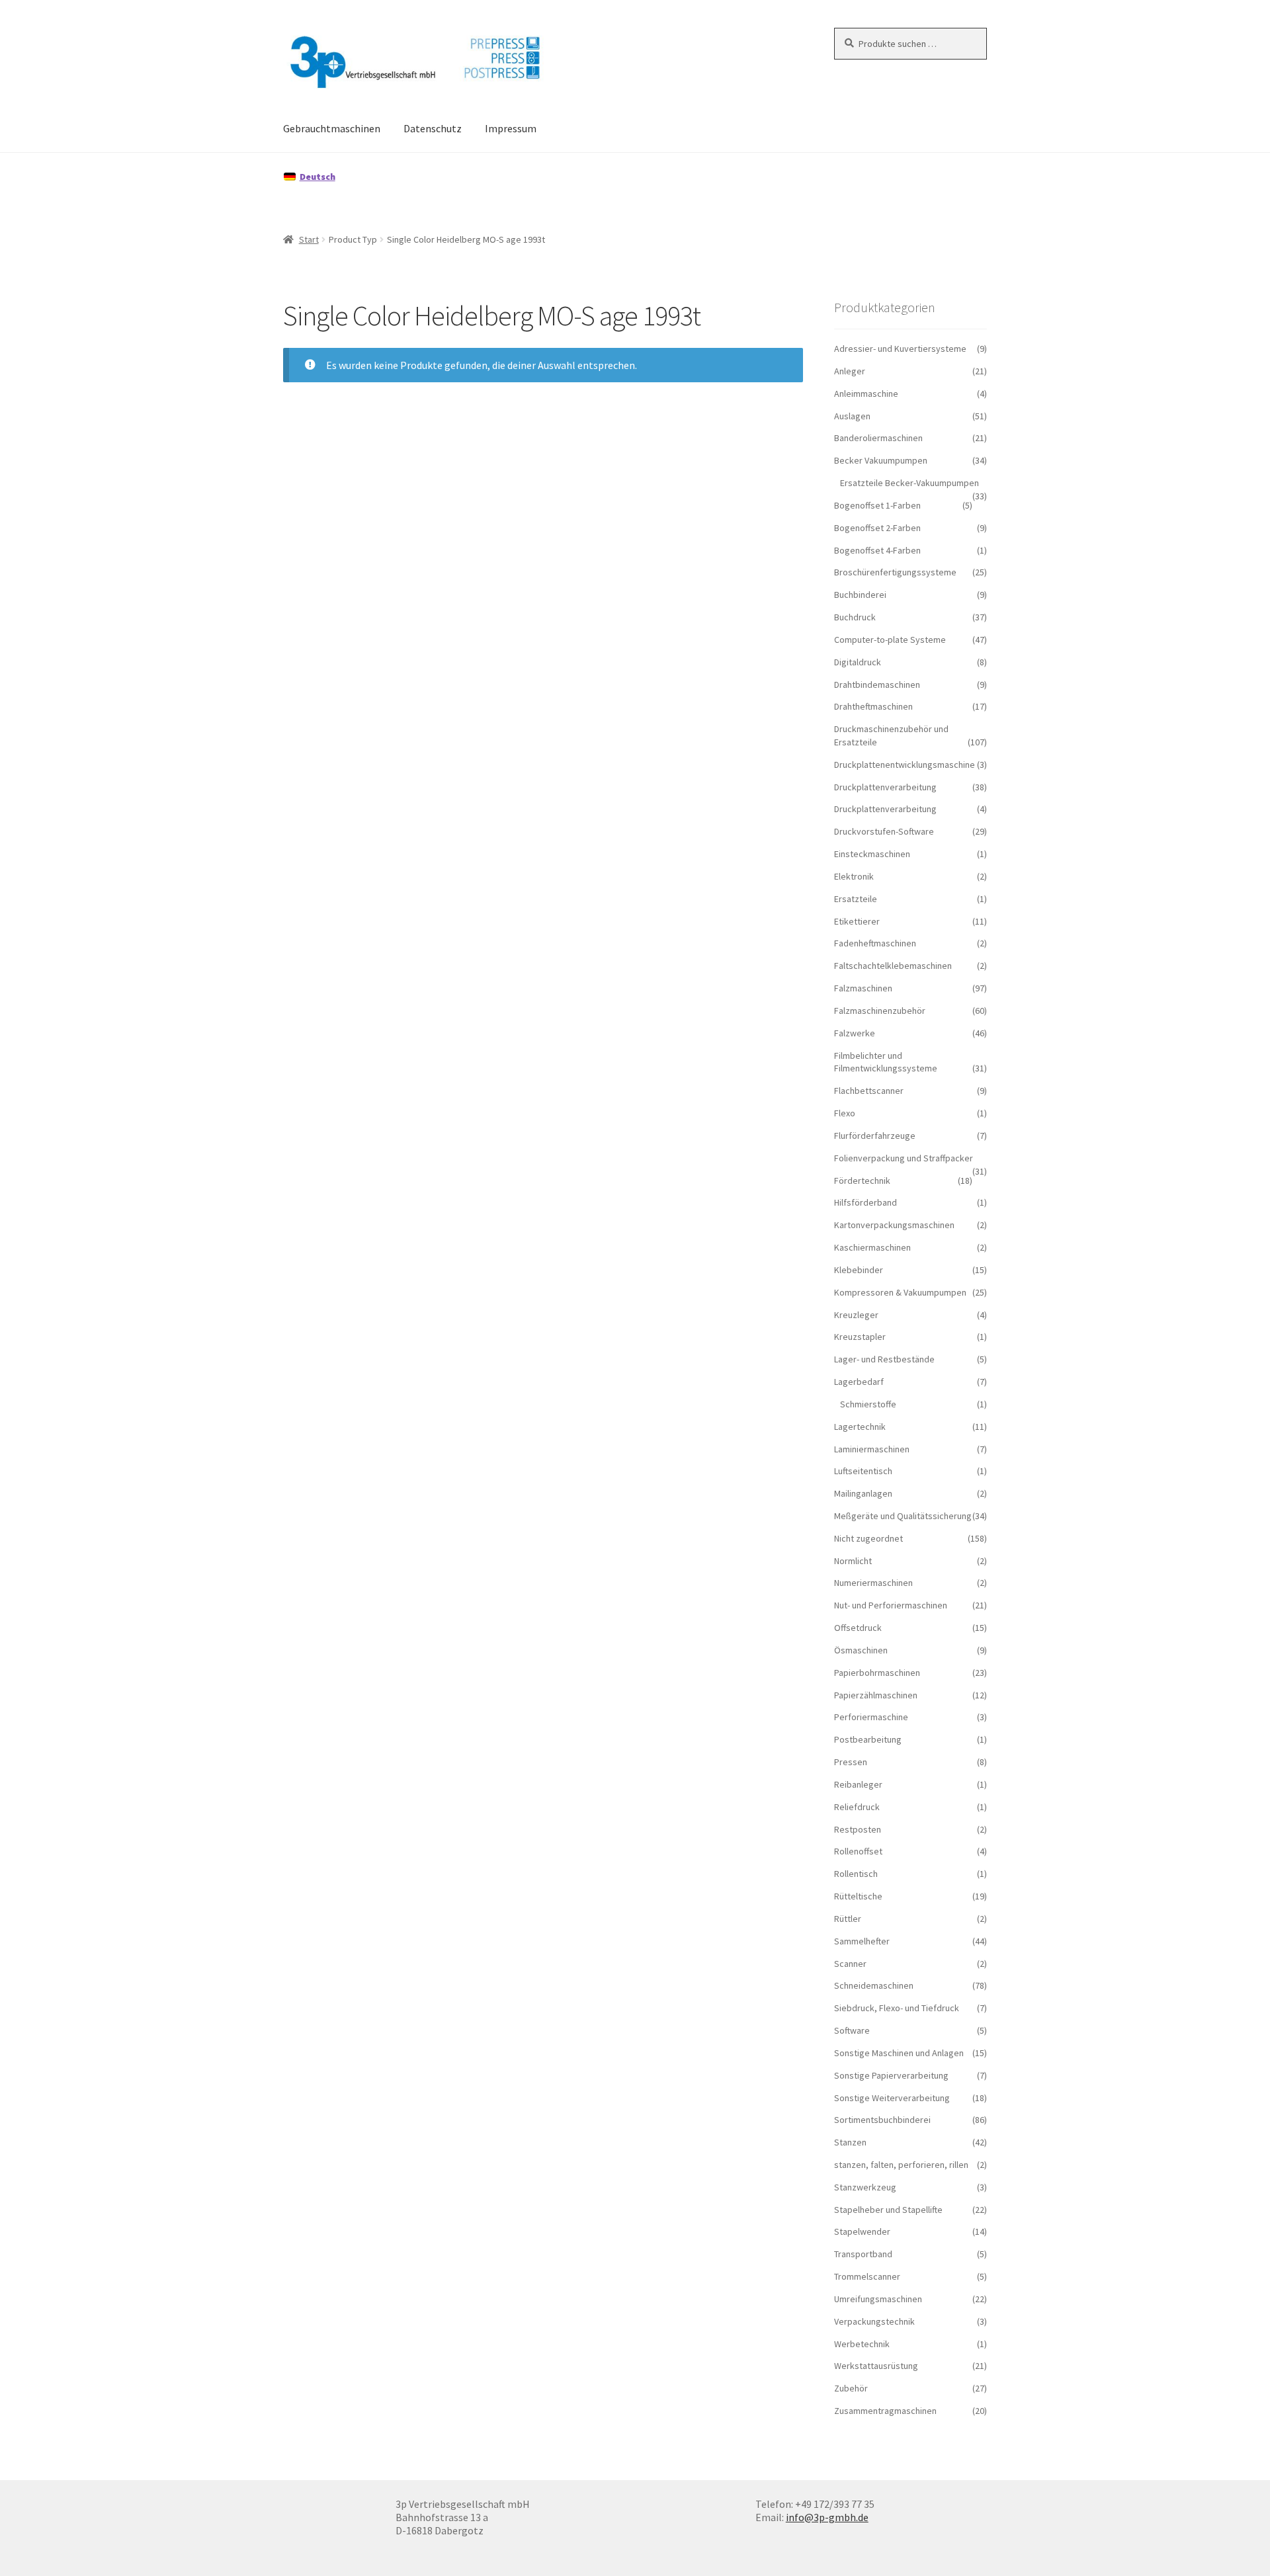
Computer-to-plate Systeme (890, 640)
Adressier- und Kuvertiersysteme (900, 349)
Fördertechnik (862, 1181)
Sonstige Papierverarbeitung (891, 2075)
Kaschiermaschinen (872, 1247)
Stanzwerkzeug (865, 2187)
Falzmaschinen (863, 988)
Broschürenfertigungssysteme (895, 572)
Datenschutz (433, 128)
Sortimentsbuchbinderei (882, 2120)
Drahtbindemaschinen (877, 685)
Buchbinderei (860, 595)
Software (852, 2030)
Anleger (850, 371)
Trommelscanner (867, 2276)
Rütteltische (858, 1896)
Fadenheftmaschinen (875, 943)
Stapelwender (862, 2231)
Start (309, 239)
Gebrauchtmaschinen (332, 128)
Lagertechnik (860, 1427)
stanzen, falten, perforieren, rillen (901, 2165)
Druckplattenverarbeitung (885, 787)
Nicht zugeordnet (868, 1538)
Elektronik (854, 876)
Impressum (511, 128)
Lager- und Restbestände (884, 1359)
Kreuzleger (856, 1315)
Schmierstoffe (868, 1404)
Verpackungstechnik (874, 2321)
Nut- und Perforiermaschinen (891, 1605)
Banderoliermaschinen (878, 438)
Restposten (858, 1829)
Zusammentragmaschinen (885, 2411)
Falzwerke (855, 1033)
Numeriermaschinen (873, 1583)
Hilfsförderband (866, 1202)
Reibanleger (858, 1784)
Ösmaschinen (861, 1650)
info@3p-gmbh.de (827, 2517)
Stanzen (850, 2142)
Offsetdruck (858, 1628)
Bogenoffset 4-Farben (877, 550)
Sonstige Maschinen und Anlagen (899, 2053)
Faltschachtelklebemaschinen (893, 966)
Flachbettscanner (869, 1091)
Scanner (850, 1964)
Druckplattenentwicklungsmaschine (905, 765)
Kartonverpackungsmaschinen (894, 1225)
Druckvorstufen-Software (884, 831)
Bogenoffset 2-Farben (877, 528)
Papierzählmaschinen (876, 1695)
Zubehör (851, 2388)
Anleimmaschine (866, 394)
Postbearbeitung (868, 1739)
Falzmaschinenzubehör (880, 1011)
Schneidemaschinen (874, 1985)
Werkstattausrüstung (876, 2366)
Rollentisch (856, 1874)
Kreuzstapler (860, 1337)
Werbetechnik (862, 2344)
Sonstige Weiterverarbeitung (892, 2098)
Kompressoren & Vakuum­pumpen (900, 1292)
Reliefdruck (857, 1807)
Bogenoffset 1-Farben (877, 505)
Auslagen (852, 416)
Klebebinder (859, 1270)
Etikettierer (857, 921)
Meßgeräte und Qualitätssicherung (903, 1516)
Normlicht (853, 1561)
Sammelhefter (862, 1941)
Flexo (845, 1113)
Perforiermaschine (871, 1717)
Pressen (851, 1762)
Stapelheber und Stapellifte (888, 2210)
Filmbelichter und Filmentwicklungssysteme (886, 1062)
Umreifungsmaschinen (878, 2299)
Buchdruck (855, 617)
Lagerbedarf (859, 1382)
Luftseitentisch (863, 1471)
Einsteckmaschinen (872, 854)
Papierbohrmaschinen (877, 1673)
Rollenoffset (858, 1851)
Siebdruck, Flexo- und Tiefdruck (897, 2008)
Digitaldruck (858, 662)
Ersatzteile (856, 899)
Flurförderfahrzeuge (875, 1136)
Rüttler (848, 1919)
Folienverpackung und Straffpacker (904, 1158)
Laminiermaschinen (872, 1449)
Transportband (863, 2254)
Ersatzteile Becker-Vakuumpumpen (910, 483)
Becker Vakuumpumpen (881, 460)
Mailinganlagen (863, 1493)
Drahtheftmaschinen (873, 706)
